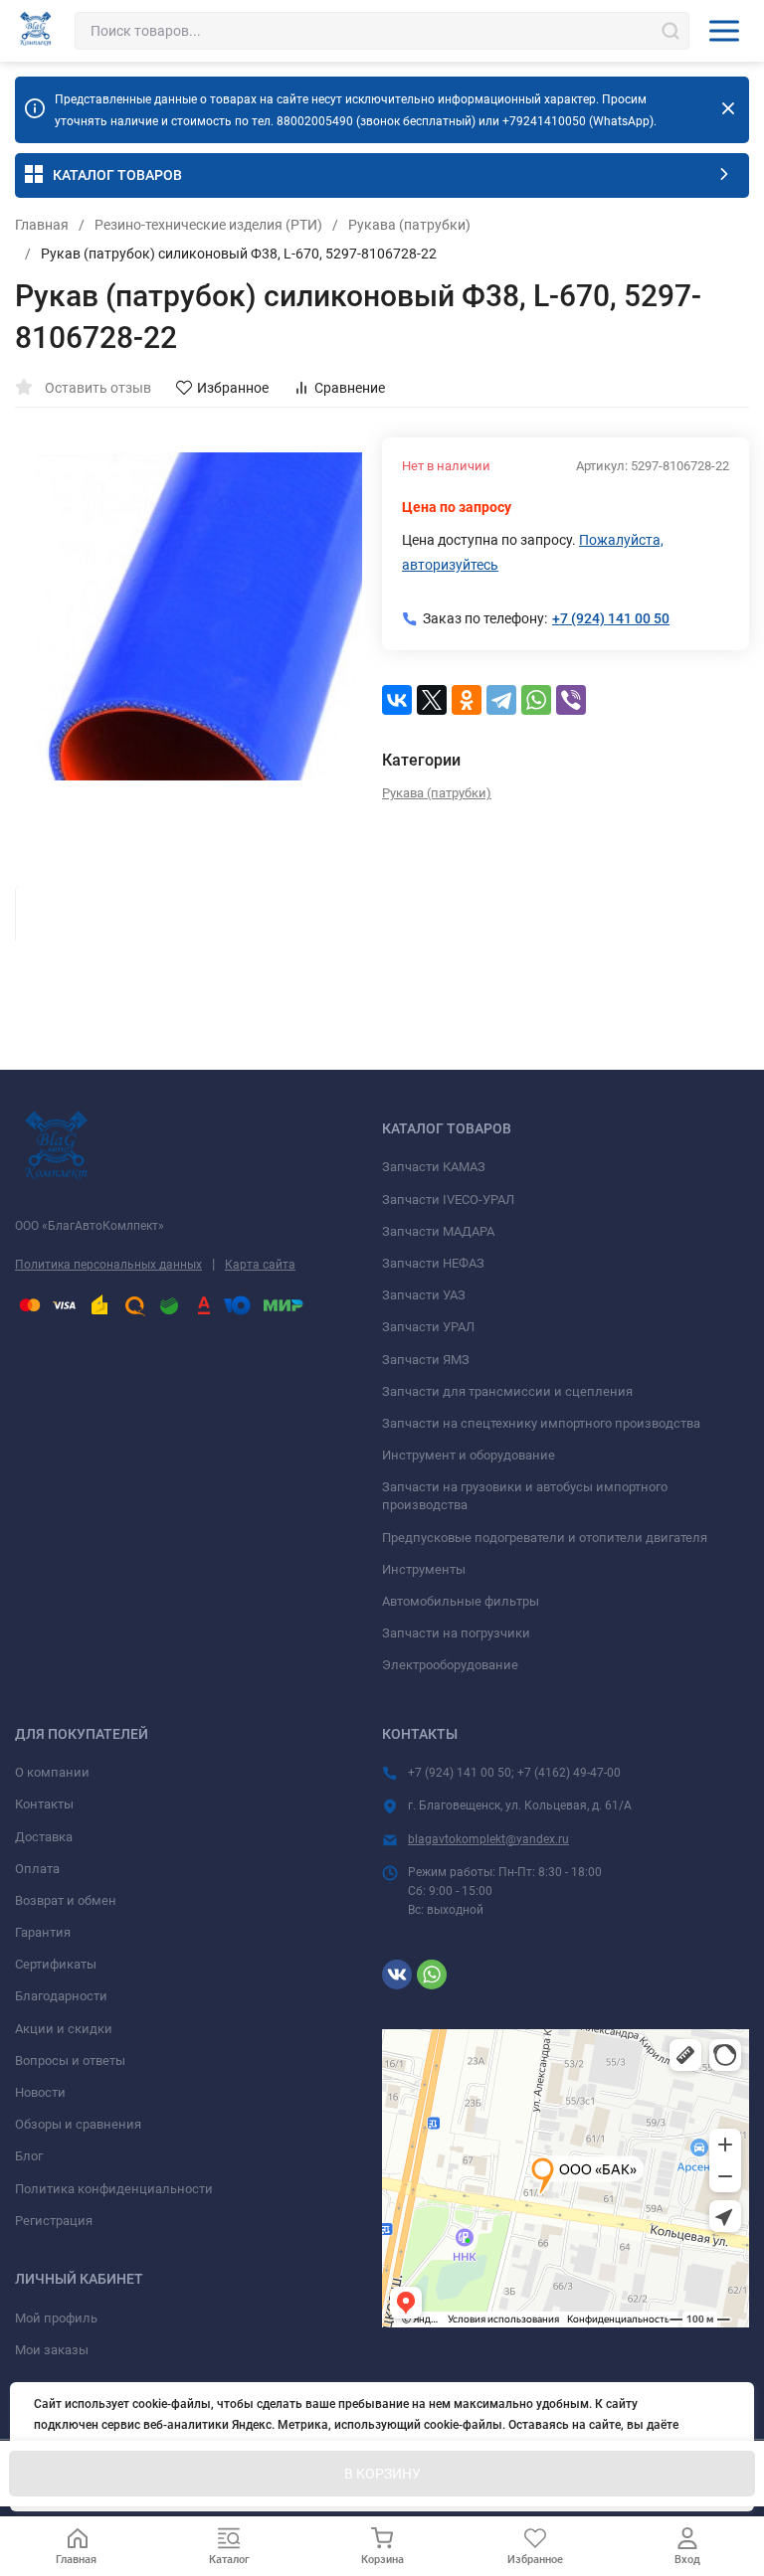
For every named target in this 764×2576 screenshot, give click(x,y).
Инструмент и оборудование (469, 1455)
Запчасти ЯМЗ (426, 1360)
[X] (432, 700)
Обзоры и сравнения (78, 2124)
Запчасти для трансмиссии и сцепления (507, 1391)
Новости (40, 2092)
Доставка (44, 1837)
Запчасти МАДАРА (438, 1231)
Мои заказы (52, 2350)
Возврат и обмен (66, 1900)
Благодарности (61, 1996)
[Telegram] (501, 700)
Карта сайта (260, 1265)
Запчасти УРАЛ (428, 1327)
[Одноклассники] (467, 700)
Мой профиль (56, 2318)
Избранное (233, 388)
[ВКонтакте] (397, 700)
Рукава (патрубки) (409, 225)
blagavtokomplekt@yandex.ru (488, 1839)
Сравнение (350, 388)
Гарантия (43, 1932)
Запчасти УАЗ (424, 1295)
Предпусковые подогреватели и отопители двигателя (545, 1538)
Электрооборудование (450, 1665)
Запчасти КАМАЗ (434, 1167)
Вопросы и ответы (70, 2061)
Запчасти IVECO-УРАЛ (448, 1200)
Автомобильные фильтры (461, 1601)
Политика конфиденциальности (114, 2189)
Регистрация (54, 2221)
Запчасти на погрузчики (456, 1633)
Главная (42, 225)
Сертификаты (56, 1964)
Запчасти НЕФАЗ (433, 1263)
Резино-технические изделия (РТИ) (208, 225)
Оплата (37, 1869)
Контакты (44, 1804)
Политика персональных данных (108, 1265)
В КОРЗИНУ (382, 2474)
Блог (29, 2156)
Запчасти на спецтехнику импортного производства (541, 1423)
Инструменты (424, 1569)
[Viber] (571, 700)
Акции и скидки (64, 2029)
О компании (52, 1772)
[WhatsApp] (536, 700)
